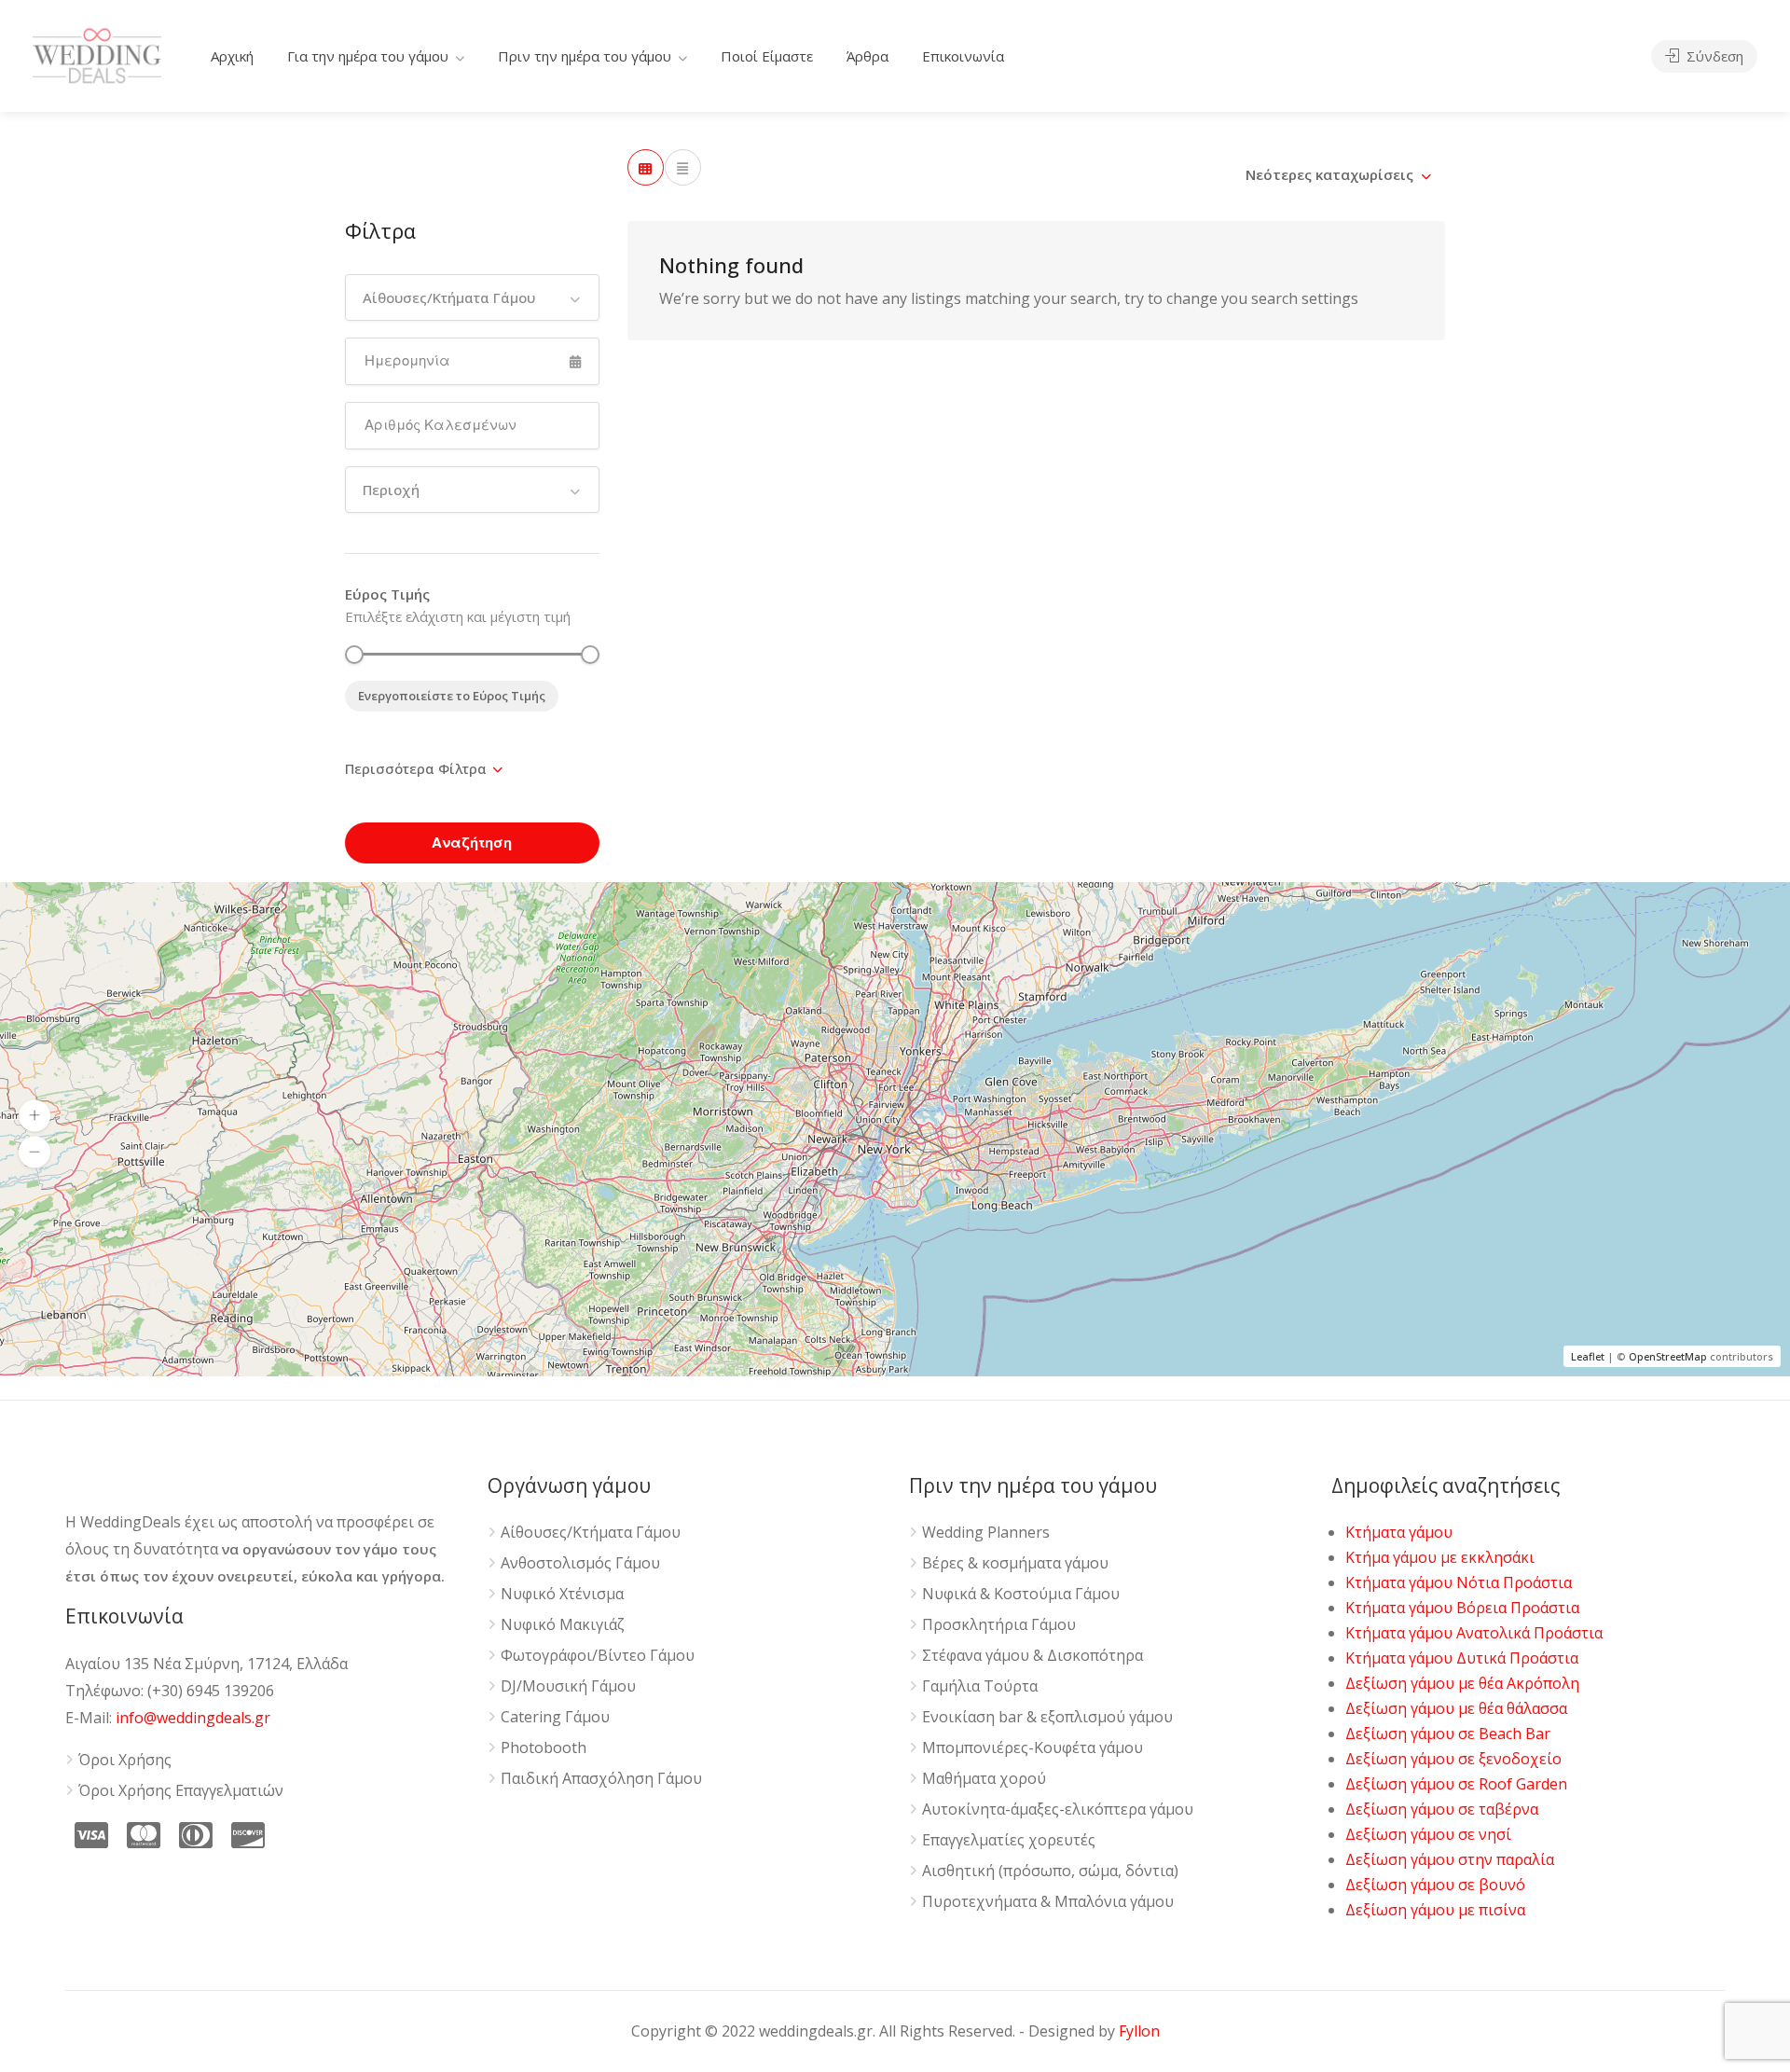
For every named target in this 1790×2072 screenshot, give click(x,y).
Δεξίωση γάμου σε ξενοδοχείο (1453, 1759)
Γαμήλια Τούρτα (980, 1686)
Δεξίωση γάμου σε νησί (1428, 1834)
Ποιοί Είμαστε (767, 56)
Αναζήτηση (472, 843)
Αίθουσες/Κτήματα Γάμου (591, 1533)
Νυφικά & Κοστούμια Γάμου (1021, 1594)
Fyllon (1139, 2031)
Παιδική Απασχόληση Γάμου (601, 1779)
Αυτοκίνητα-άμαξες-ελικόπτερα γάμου (1058, 1810)
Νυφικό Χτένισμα (562, 1594)
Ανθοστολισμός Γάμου (580, 1563)
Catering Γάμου (555, 1717)
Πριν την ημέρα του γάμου (585, 56)
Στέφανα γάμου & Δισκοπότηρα (1033, 1656)
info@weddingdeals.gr (193, 1718)
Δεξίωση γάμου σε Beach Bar (1448, 1734)
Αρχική (232, 56)
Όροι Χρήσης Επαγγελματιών (181, 1791)
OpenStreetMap (1668, 1356)
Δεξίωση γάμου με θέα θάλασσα (1456, 1708)
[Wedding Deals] (97, 52)
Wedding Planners (986, 1533)
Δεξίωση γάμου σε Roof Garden (1456, 1784)
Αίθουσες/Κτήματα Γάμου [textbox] (449, 297)
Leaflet (1588, 1356)
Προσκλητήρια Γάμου (999, 1625)
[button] (34, 1115)
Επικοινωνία (963, 56)
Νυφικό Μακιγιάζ (563, 1625)
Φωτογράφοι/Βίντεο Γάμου (598, 1656)
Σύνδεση (1713, 56)
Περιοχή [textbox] (391, 490)
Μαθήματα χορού (984, 1779)
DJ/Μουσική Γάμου (568, 1686)
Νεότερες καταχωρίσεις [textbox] (1329, 174)
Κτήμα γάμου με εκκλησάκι (1440, 1557)
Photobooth (544, 1748)
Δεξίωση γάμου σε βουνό (1435, 1885)
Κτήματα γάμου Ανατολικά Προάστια (1474, 1633)
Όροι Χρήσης (125, 1760)
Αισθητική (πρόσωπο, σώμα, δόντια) (1050, 1871)
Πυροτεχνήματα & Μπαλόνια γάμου (1048, 1902)
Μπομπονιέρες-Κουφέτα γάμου (1033, 1748)
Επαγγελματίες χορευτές (1009, 1840)
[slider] (354, 655)
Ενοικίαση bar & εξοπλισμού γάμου (1047, 1717)
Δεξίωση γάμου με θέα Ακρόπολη (1462, 1683)
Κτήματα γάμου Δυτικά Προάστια (1462, 1658)
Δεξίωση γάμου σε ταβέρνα (1442, 1809)
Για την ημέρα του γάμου (368, 56)
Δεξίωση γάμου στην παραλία (1450, 1859)
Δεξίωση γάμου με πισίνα (1435, 1910)
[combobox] (472, 297)
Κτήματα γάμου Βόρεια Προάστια (1462, 1608)
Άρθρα (867, 56)
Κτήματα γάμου (1399, 1532)
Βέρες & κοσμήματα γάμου (1015, 1563)
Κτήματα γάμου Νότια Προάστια (1459, 1582)
